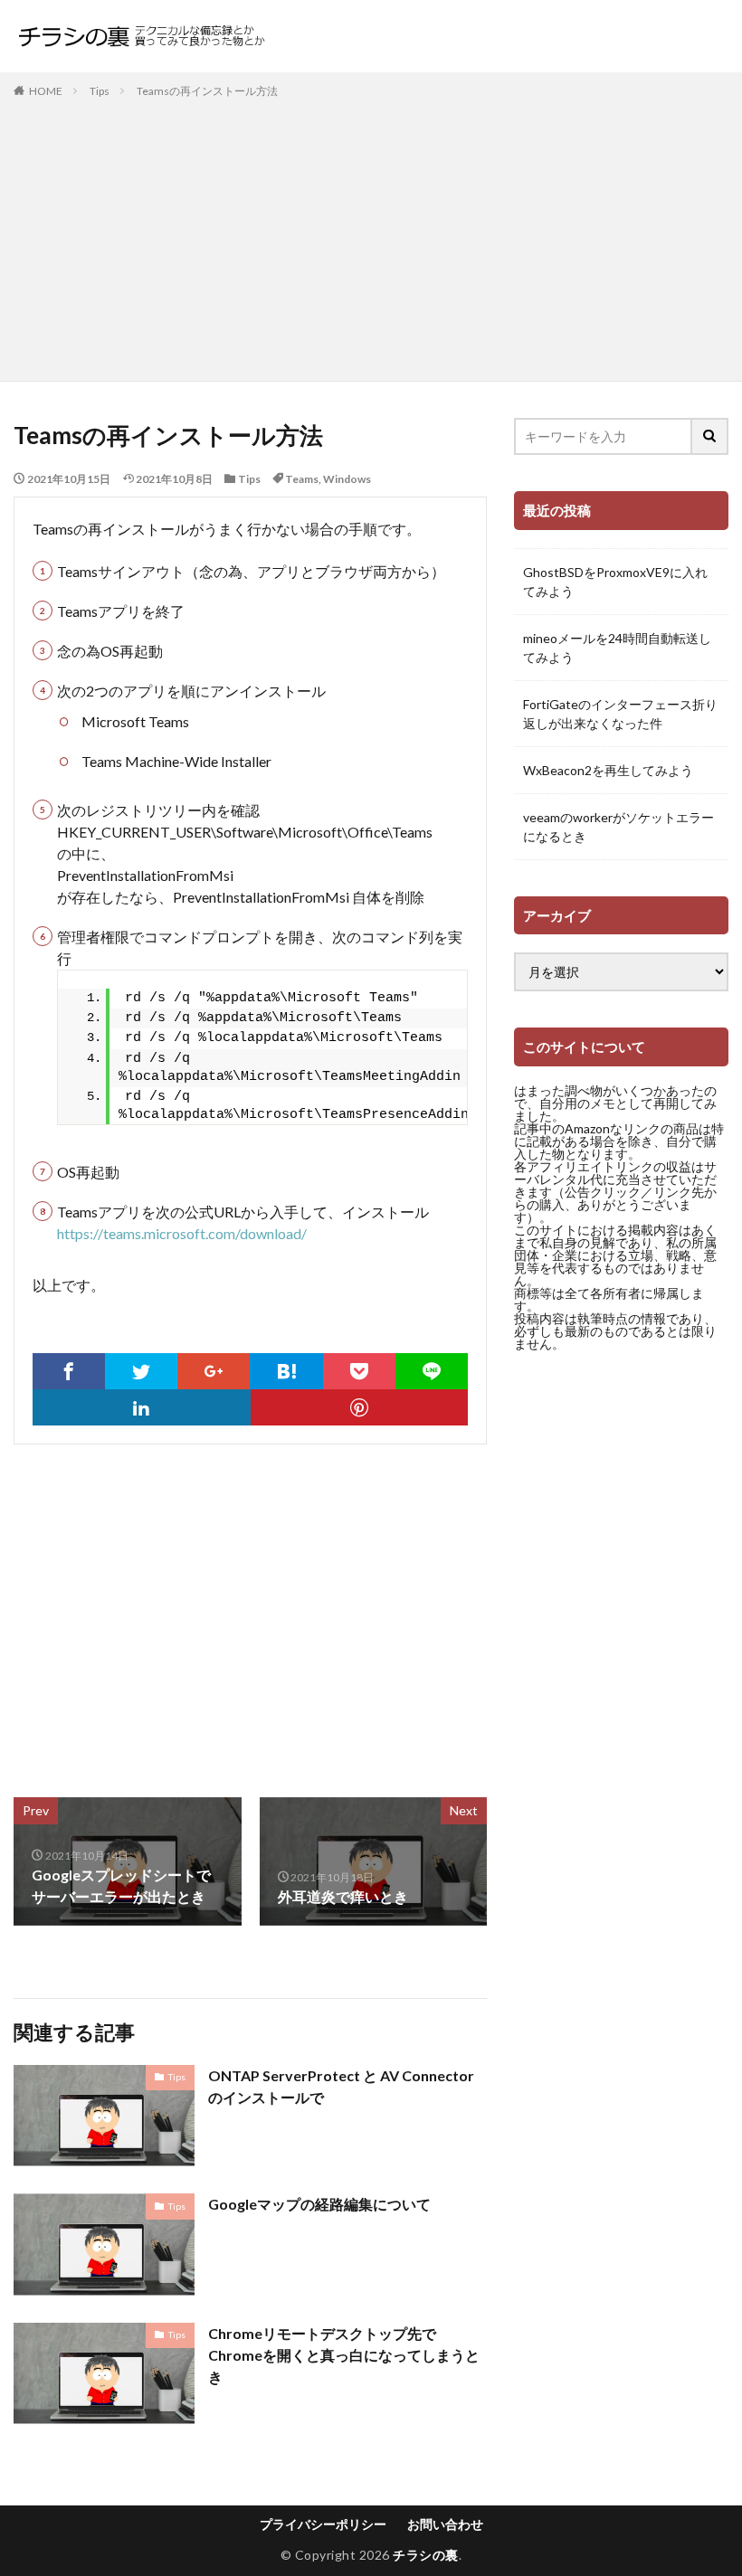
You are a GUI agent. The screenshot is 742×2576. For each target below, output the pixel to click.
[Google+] (214, 1371)
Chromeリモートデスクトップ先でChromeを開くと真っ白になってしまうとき (344, 2355)
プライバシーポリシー (323, 2524)
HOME (46, 91)
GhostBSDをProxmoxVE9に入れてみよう (615, 582)
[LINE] (432, 1371)
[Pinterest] (360, 1407)
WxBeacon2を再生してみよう (608, 770)
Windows (347, 479)
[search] (710, 436)
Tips (100, 91)
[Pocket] (359, 1371)
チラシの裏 (426, 2555)
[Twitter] (141, 1371)
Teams (302, 479)
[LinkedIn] (142, 1407)
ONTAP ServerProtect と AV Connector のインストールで (341, 2086)
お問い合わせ (445, 2524)
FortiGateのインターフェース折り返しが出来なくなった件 (620, 714)
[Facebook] (69, 1371)
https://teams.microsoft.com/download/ (182, 1233)
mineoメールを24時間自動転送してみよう (617, 648)
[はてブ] (286, 1371)
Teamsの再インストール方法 (207, 91)
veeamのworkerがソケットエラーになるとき (618, 827)
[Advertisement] (371, 236)
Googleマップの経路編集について (319, 2204)
